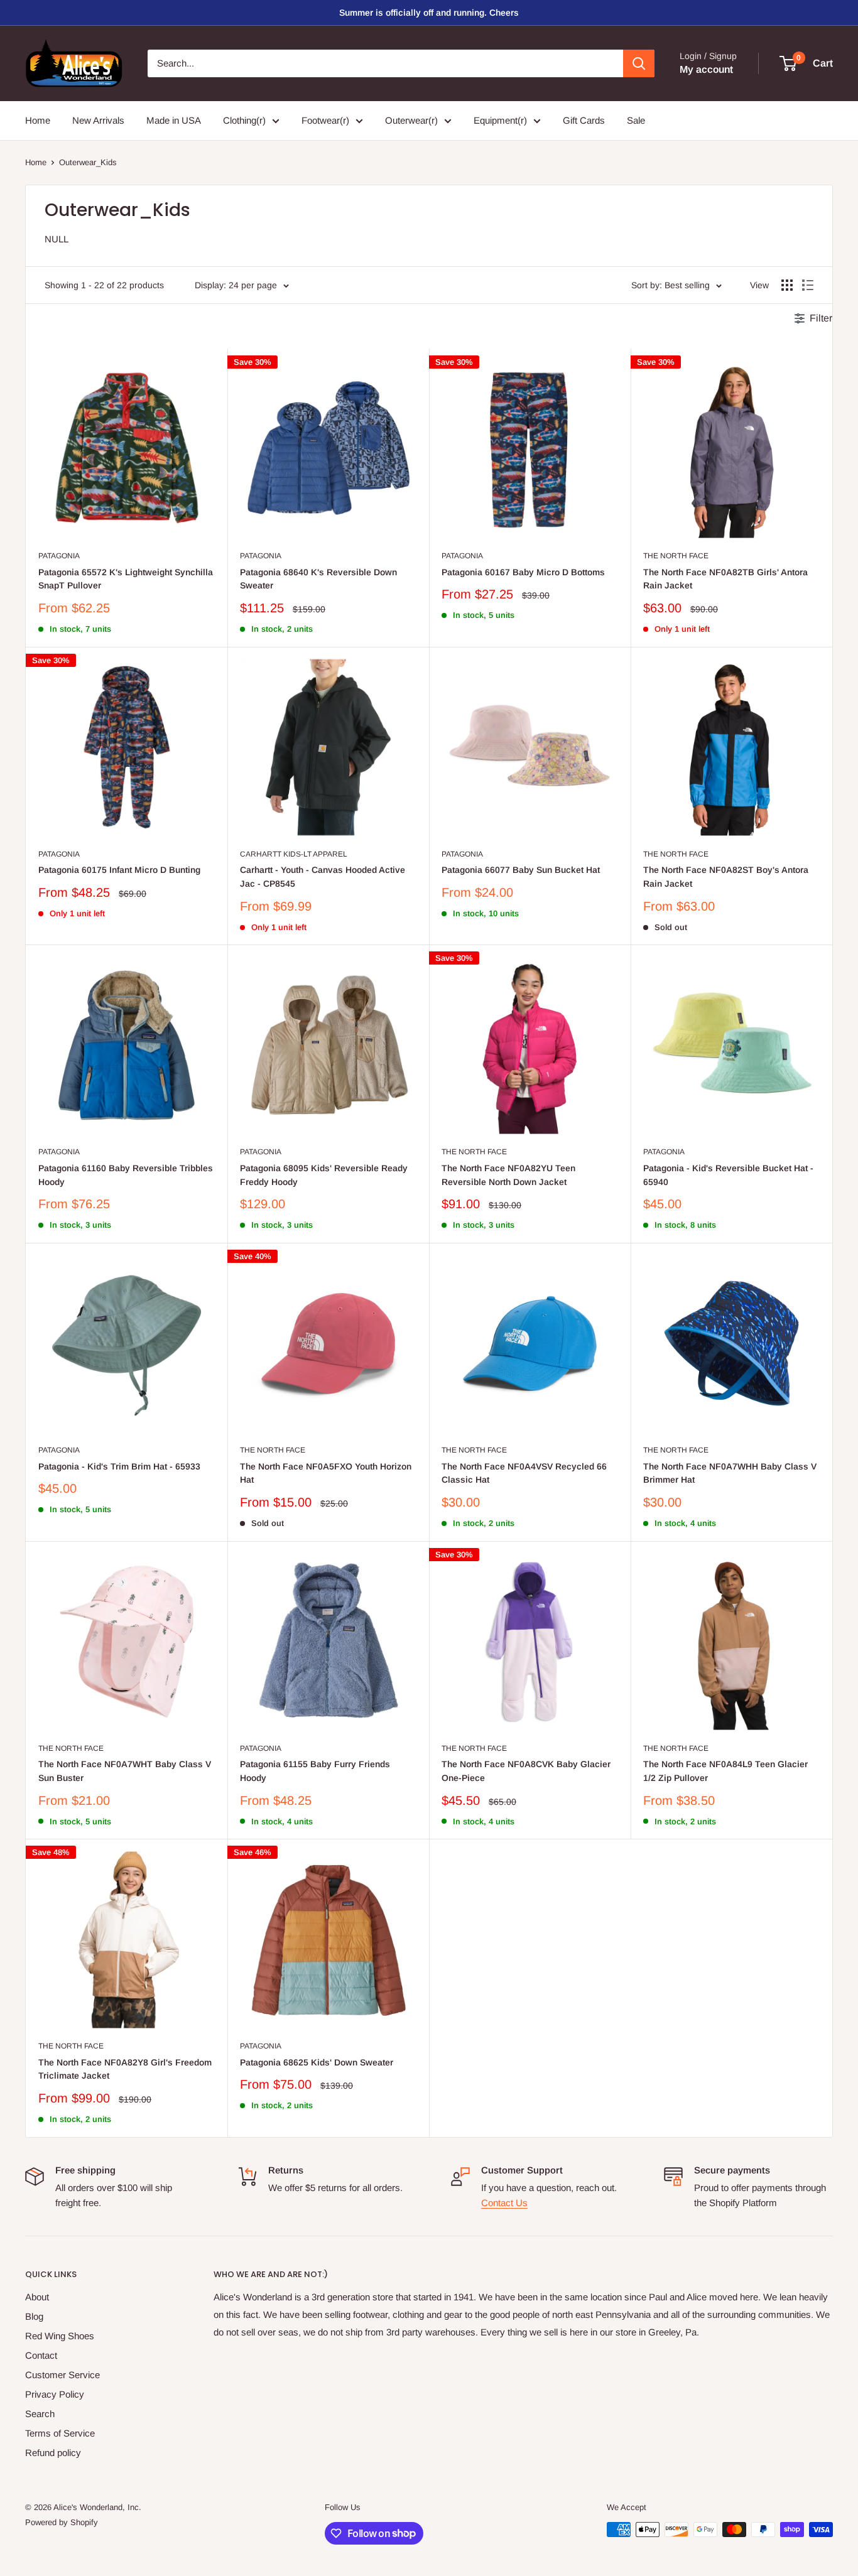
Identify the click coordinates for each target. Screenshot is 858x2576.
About (37, 2297)
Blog (34, 2316)
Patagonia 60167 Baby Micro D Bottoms (523, 572)
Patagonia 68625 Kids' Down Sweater (317, 2062)
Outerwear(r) (411, 120)
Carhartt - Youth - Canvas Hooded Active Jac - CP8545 (323, 877)
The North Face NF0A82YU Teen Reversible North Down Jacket (508, 1175)
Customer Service (62, 2375)
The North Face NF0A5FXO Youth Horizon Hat (326, 1473)
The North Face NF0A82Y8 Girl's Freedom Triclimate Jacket (125, 2069)
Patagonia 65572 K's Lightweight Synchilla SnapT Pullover (126, 579)
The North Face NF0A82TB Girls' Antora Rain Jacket (725, 579)
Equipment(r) (500, 120)
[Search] (639, 63)
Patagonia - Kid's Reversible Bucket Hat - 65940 (728, 1175)
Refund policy (53, 2453)
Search (40, 2414)
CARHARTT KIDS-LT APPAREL (294, 854)
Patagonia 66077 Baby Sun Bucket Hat (521, 870)
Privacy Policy (55, 2394)
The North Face (676, 556)
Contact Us (504, 2203)
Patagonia (59, 556)
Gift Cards (584, 120)
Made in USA (174, 120)
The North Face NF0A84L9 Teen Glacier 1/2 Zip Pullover (725, 1771)
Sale (636, 120)
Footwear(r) (325, 120)
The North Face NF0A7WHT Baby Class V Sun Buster (125, 1771)
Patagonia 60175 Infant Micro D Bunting (119, 870)
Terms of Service (60, 2433)
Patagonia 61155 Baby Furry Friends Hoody (315, 1771)
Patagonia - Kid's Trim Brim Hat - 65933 (119, 1466)
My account (706, 69)
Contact (41, 2355)
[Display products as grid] (787, 285)
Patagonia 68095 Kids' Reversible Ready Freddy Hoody (324, 1175)
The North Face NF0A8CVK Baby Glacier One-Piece (526, 1771)
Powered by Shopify (62, 2522)
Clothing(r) (244, 120)
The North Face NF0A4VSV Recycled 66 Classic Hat (524, 1473)
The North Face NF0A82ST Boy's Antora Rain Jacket (726, 877)
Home (38, 120)
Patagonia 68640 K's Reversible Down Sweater (318, 579)
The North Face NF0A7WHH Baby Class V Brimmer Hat (730, 1473)
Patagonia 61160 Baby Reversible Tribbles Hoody (126, 1175)
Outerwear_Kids (88, 162)
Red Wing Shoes (60, 2336)
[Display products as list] (808, 285)
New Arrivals (98, 120)
